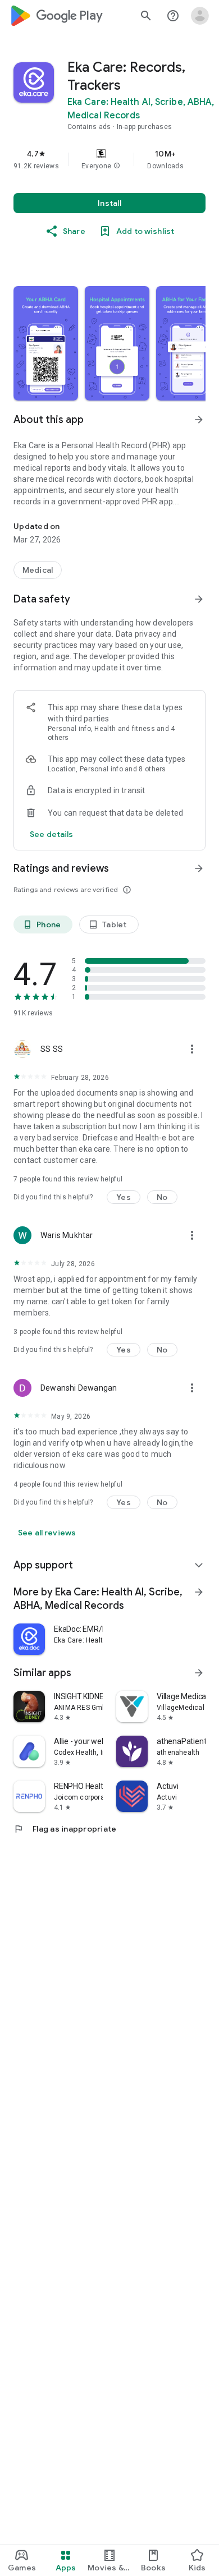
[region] (109, 159)
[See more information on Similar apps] (199, 1673)
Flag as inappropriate (65, 1829)
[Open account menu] (200, 16)
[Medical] (38, 570)
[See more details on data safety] (52, 834)
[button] (117, 166)
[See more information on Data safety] (199, 599)
